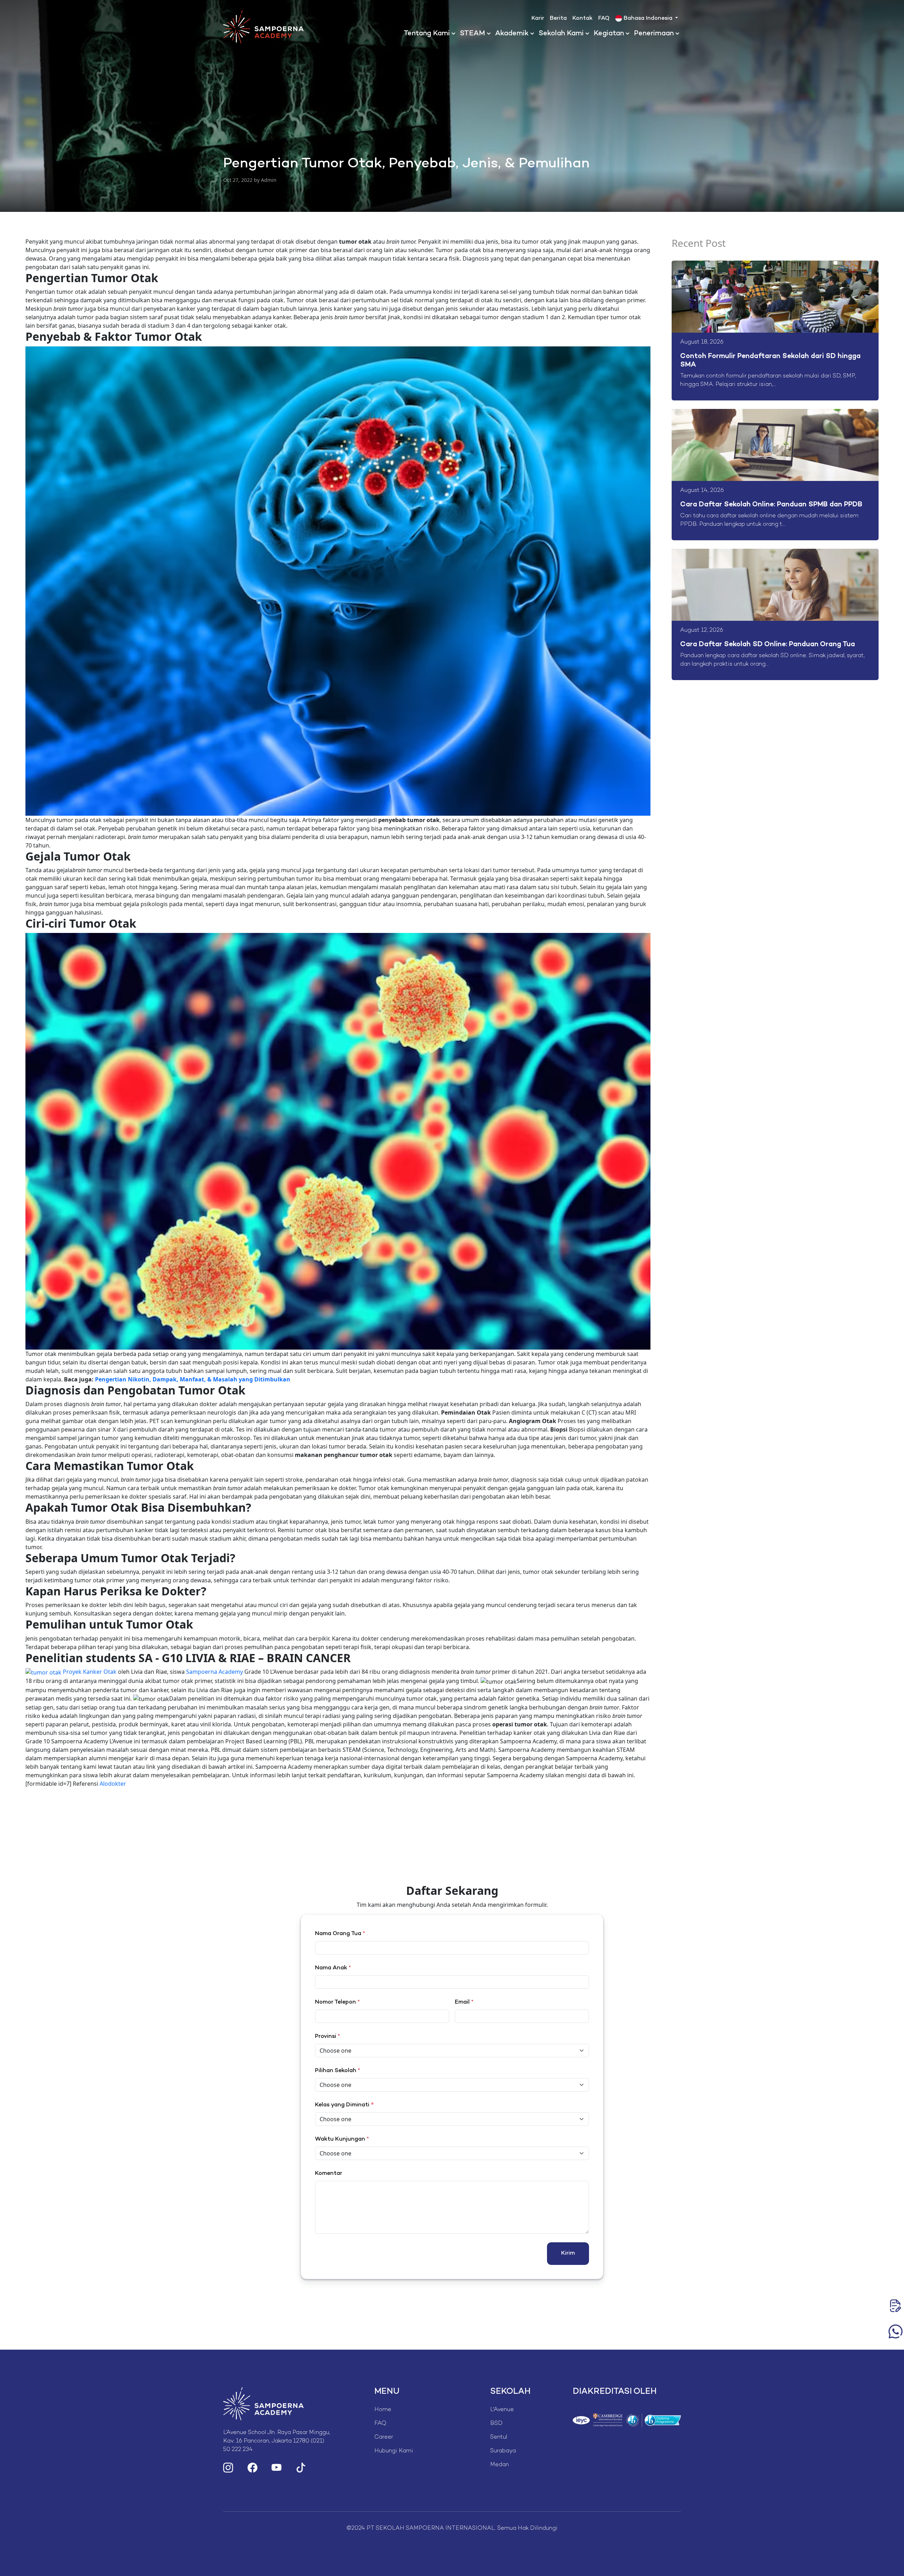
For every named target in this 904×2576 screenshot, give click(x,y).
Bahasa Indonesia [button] (648, 19)
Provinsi (328, 2037)
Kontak (582, 19)
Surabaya (503, 2451)
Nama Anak (333, 1968)
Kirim (568, 2253)
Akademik (512, 34)
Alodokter (113, 1784)
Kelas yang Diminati (342, 2105)
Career (384, 2437)
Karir (538, 19)
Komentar (329, 2174)
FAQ (604, 19)
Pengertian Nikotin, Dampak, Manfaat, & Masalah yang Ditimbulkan (193, 1379)
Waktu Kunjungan (342, 2139)
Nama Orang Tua (340, 1934)
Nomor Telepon (337, 2002)
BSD (496, 2424)
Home (383, 2410)
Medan (499, 2465)
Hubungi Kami (394, 2451)
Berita (558, 19)
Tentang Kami (427, 34)
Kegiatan (609, 34)
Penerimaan (654, 34)
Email (464, 2002)
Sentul (499, 2437)
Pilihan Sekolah (338, 2071)
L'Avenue (502, 2410)
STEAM (472, 34)
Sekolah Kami (561, 34)
